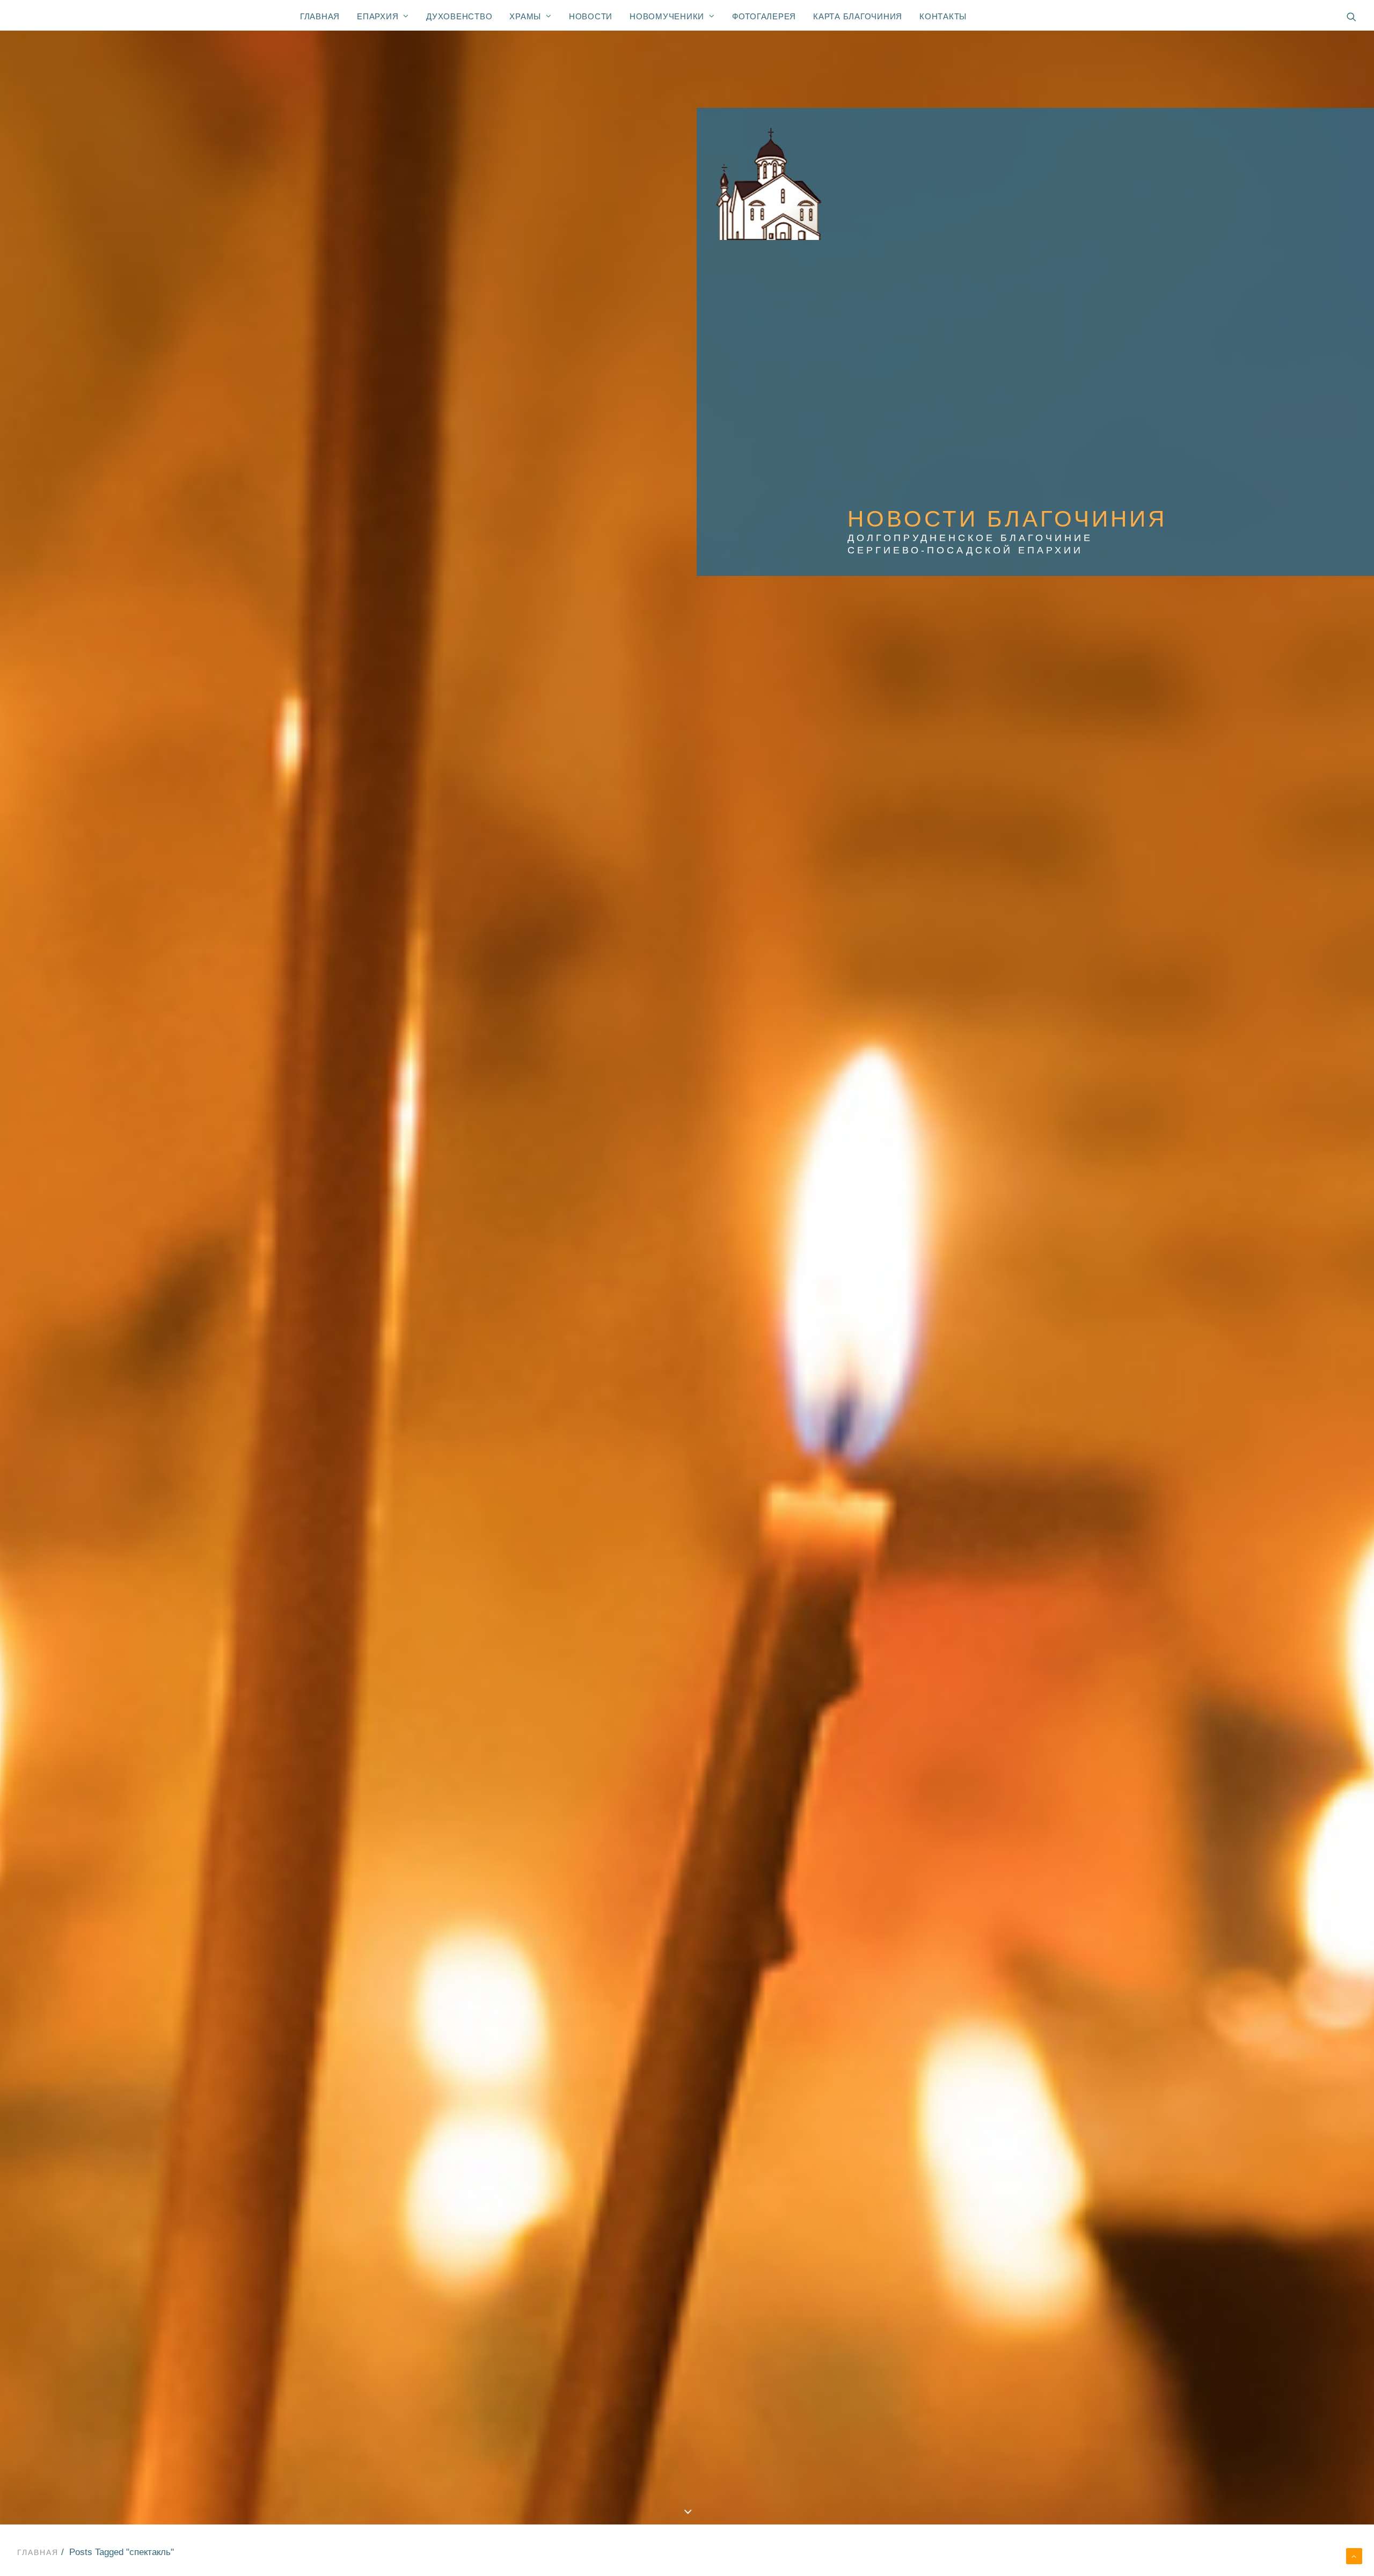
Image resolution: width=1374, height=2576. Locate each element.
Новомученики (667, 16)
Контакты (943, 16)
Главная (320, 16)
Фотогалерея (764, 16)
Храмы (525, 16)
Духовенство (459, 16)
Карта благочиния (858, 16)
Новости (591, 16)
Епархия (378, 16)
